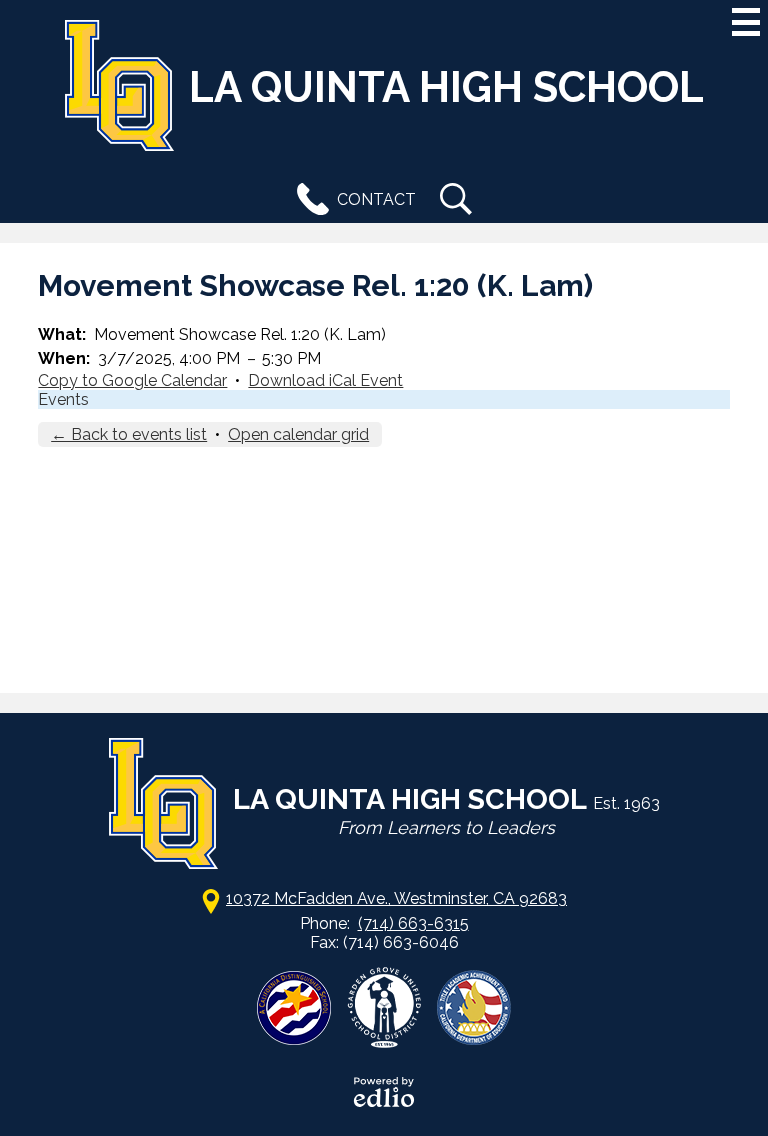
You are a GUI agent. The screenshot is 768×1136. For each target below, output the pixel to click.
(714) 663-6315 (413, 923)
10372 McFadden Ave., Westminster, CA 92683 (396, 898)
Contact (376, 199)
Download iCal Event (325, 380)
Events (63, 399)
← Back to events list (129, 434)
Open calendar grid (298, 434)
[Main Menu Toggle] (746, 22)
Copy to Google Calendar (132, 380)
